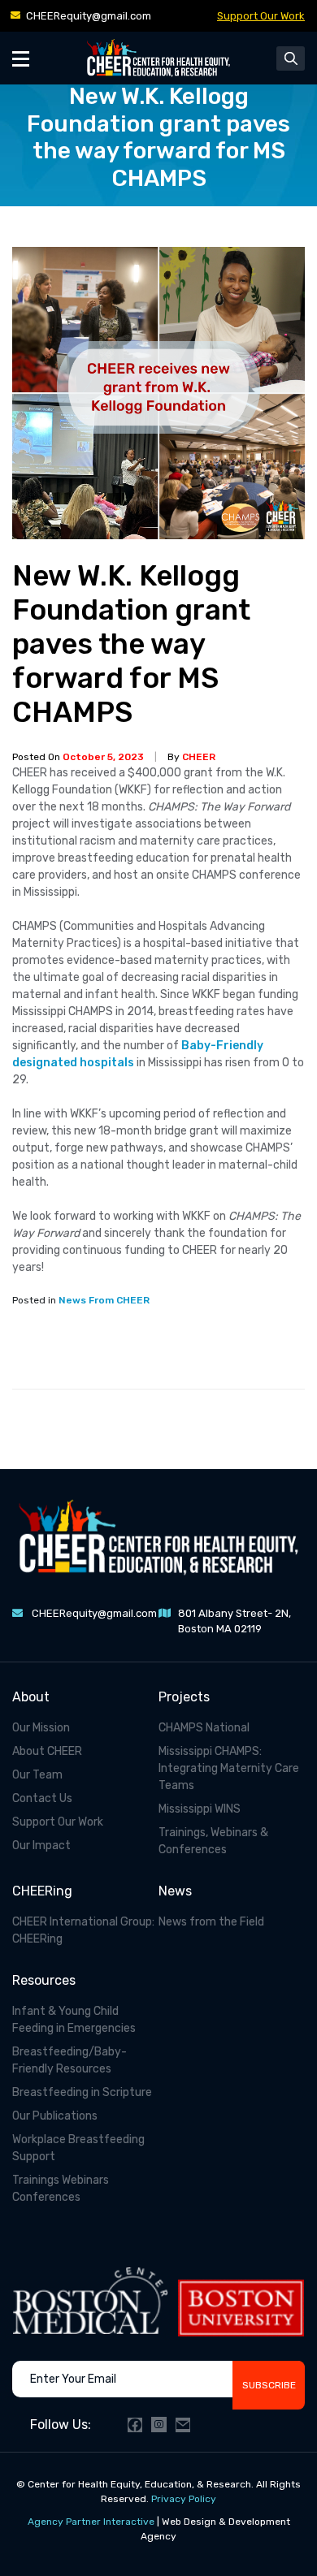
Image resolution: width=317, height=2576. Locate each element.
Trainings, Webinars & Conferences (213, 1841)
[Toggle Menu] (21, 58)
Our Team (37, 1775)
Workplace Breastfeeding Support (78, 2148)
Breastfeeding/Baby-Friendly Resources (69, 2060)
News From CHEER (104, 1300)
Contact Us (42, 1798)
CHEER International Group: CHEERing (83, 1930)
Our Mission (41, 1728)
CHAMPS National (204, 1728)
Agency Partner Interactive (91, 2522)
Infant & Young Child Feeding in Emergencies (74, 2020)
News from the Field (211, 1922)
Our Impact (41, 1846)
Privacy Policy (184, 2499)
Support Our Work (261, 16)
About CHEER (47, 1751)
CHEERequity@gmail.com (89, 16)
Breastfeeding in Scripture (82, 2092)
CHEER (199, 757)
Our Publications (55, 2116)
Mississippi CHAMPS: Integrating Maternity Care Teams (229, 1768)
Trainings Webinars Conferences (61, 2189)
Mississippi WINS (200, 1809)
